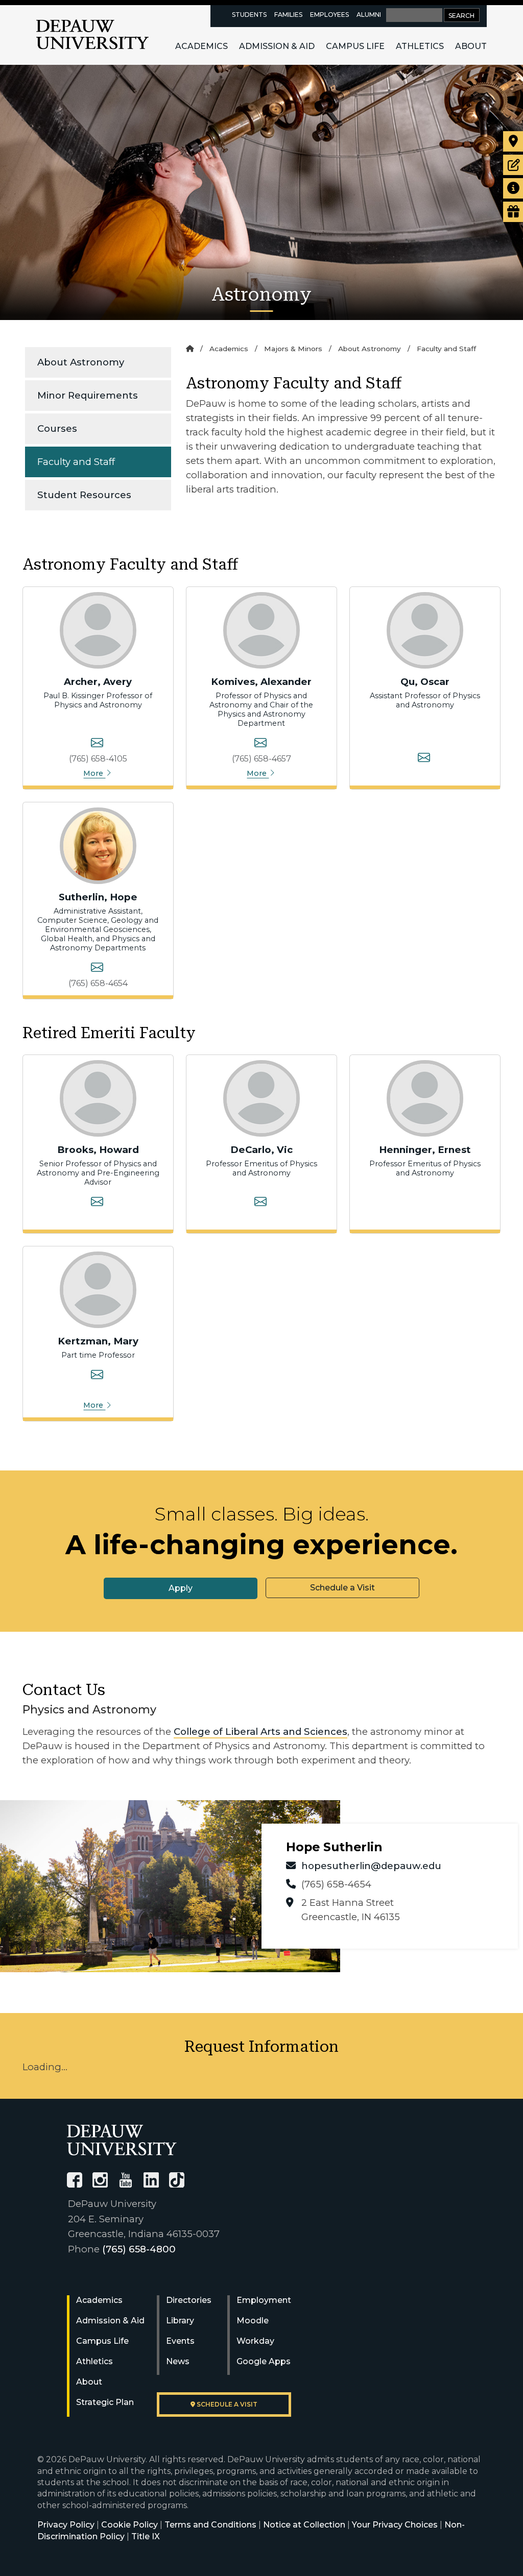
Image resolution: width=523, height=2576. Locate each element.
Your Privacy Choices (395, 2525)
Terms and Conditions (210, 2525)
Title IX (146, 2536)
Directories (189, 2300)
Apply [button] (181, 1588)
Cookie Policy (129, 2525)
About (471, 46)
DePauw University (92, 35)
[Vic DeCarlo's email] (260, 1203)
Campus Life (355, 46)
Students (249, 15)
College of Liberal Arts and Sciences (260, 1732)
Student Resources (84, 495)
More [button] (94, 773)
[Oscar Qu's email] (424, 759)
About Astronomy (81, 362)
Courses (57, 428)
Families (288, 15)
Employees (329, 15)
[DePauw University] (122, 2140)
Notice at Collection (304, 2525)
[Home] (190, 349)
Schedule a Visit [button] (342, 1588)
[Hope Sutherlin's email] (97, 969)
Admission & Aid (277, 46)
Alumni (369, 15)
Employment (264, 2300)
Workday (255, 2341)
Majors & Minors (293, 349)
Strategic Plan (105, 2402)
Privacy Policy (66, 2525)
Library (180, 2321)
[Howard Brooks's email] (97, 1203)
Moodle (253, 2321)
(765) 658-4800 (139, 2249)
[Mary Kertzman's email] (97, 1376)
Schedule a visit (226, 2404)
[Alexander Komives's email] (260, 744)
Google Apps (264, 2361)
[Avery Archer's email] (97, 744)
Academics (201, 46)
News (178, 2361)
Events (180, 2341)
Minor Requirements (88, 395)
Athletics (420, 46)
